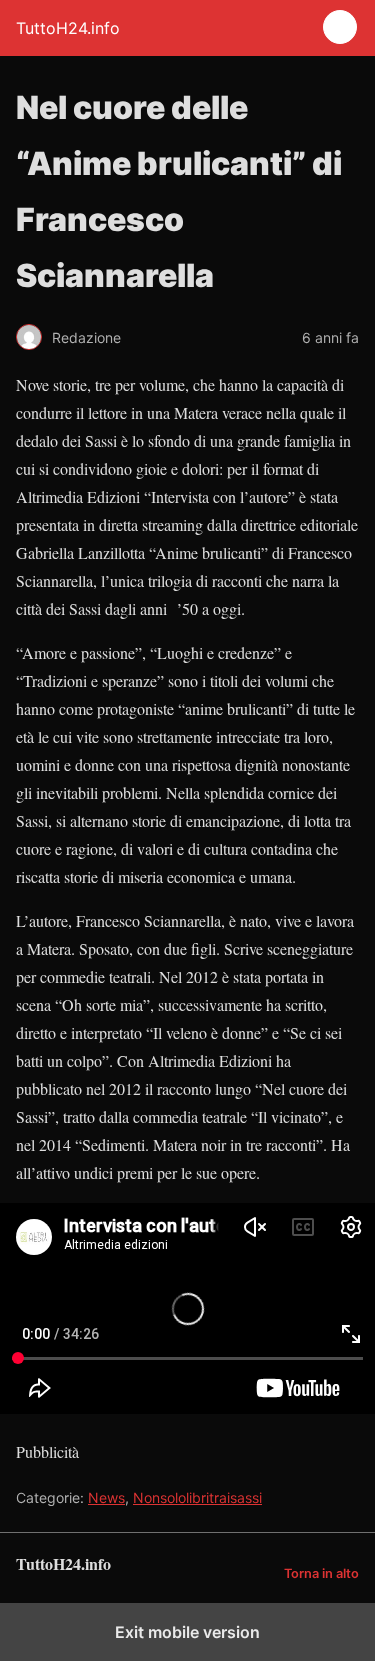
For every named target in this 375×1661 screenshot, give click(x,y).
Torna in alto (321, 1573)
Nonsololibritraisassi (197, 1497)
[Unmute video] (187, 1308)
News (106, 1497)
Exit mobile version (187, 1632)
